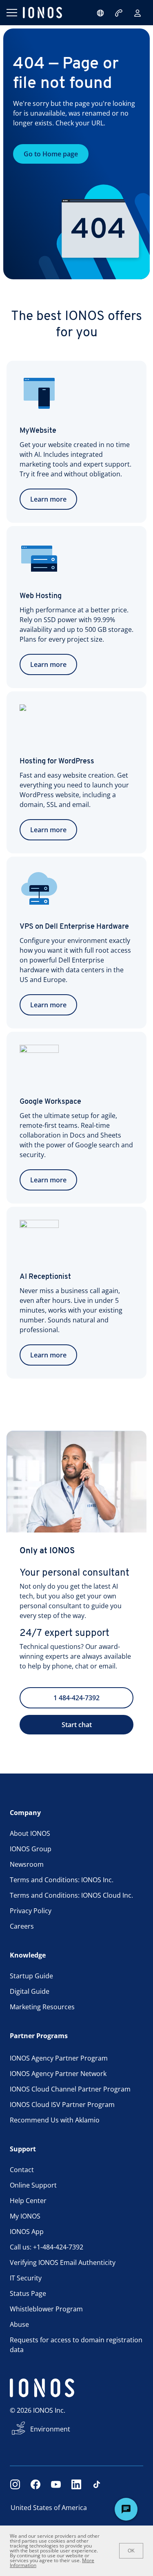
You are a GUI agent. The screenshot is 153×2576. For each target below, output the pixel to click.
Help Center (28, 2201)
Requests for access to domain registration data (76, 2345)
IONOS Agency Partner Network (58, 2074)
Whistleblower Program (46, 2309)
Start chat (77, 1725)
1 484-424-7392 (76, 1698)
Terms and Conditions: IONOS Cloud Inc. (71, 1895)
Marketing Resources (42, 2007)
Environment (50, 2429)
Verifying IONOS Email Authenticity (63, 2262)
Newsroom (27, 1864)
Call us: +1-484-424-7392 (47, 2247)
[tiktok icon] (97, 2484)
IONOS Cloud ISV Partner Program (62, 2105)
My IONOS (25, 2216)
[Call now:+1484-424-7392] (120, 13)
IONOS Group (31, 1849)
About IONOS (30, 1833)
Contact (22, 2170)
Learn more (48, 499)
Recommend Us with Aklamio (55, 2120)
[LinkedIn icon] (76, 2484)
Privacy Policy (31, 1911)
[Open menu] (11, 13)
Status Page (28, 2293)
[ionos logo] (42, 13)
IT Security (26, 2278)
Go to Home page (51, 154)
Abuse (19, 2324)
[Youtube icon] (56, 2484)
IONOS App (27, 2232)
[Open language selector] (100, 13)
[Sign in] (137, 13)
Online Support (33, 2185)
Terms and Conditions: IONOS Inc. (62, 1880)
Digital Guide (30, 1991)
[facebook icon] (35, 2484)
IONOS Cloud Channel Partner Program (70, 2089)
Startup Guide (31, 1976)
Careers (22, 1926)
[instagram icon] (15, 2484)
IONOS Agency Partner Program (59, 2058)
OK (131, 2551)
